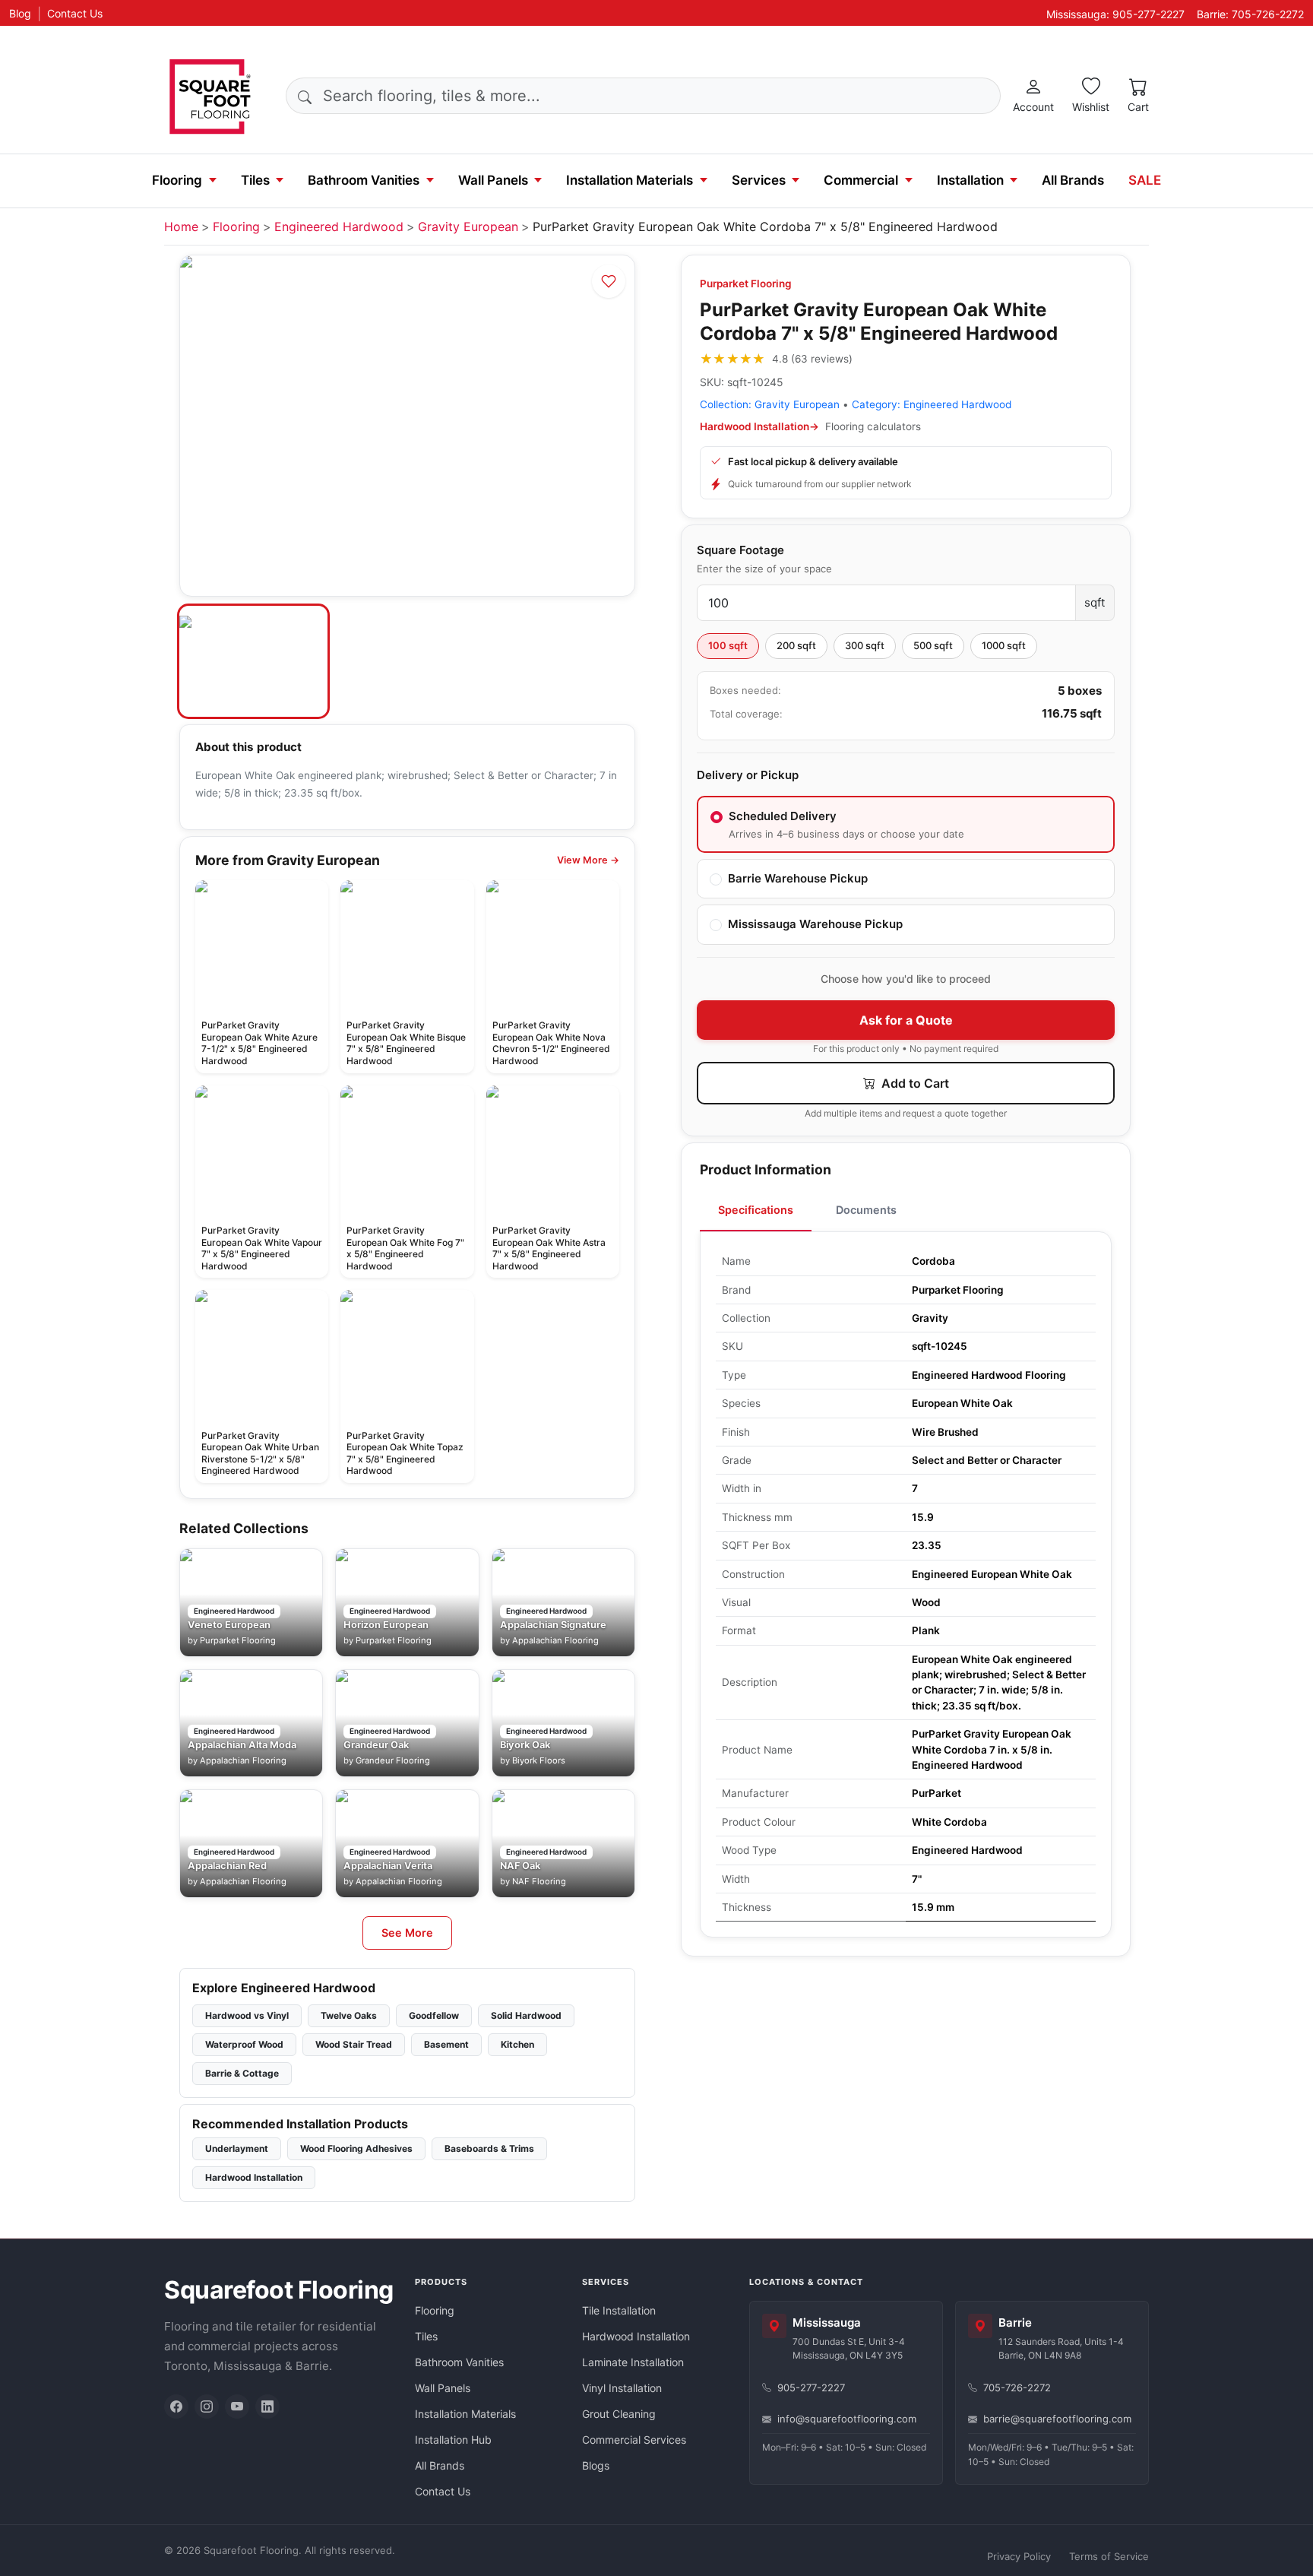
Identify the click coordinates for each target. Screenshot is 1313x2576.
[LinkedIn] (267, 2406)
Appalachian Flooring (555, 1640)
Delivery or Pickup (748, 775)
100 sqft (728, 645)
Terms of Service (1109, 2556)
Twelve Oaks (349, 2015)
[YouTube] (237, 2406)
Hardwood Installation (254, 2177)
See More (407, 1933)
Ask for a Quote (906, 1020)
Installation (970, 180)
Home (181, 227)
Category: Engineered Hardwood (932, 404)
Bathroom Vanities (364, 180)
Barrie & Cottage (242, 2073)
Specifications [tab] (756, 1210)
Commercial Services (634, 2440)
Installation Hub (453, 2440)
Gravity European (468, 227)
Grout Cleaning (619, 2414)
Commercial (861, 180)
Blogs (596, 2465)
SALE (1145, 180)
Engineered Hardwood (339, 227)
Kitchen (517, 2044)
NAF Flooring (539, 1881)
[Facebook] (176, 2406)
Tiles (255, 180)
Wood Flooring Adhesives (356, 2148)
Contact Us (75, 13)
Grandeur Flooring (393, 1760)
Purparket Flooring (746, 284)
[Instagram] (207, 2406)
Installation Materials (630, 180)
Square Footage (740, 550)
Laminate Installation (633, 2362)
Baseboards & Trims (489, 2148)
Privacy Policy (1019, 2556)
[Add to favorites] (609, 281)
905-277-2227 (811, 2387)
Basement (446, 2044)
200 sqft (796, 645)
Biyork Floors (539, 1760)
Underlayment (237, 2148)
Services (759, 180)
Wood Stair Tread (354, 2044)
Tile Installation (619, 2310)
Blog (20, 13)
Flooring (177, 180)
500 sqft (933, 645)
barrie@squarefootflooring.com (1057, 2419)
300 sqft (865, 645)
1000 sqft (1004, 645)
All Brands (1073, 180)
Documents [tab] (866, 1210)
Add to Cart (914, 1083)
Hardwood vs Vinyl (247, 2015)
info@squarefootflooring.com (847, 2419)
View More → (588, 860)
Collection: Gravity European (770, 404)
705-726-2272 (1017, 2387)
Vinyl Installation (622, 2388)
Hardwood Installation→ (759, 426)
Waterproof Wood (244, 2044)
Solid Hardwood (526, 2015)
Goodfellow (434, 2015)
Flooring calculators (873, 426)
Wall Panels (493, 180)
